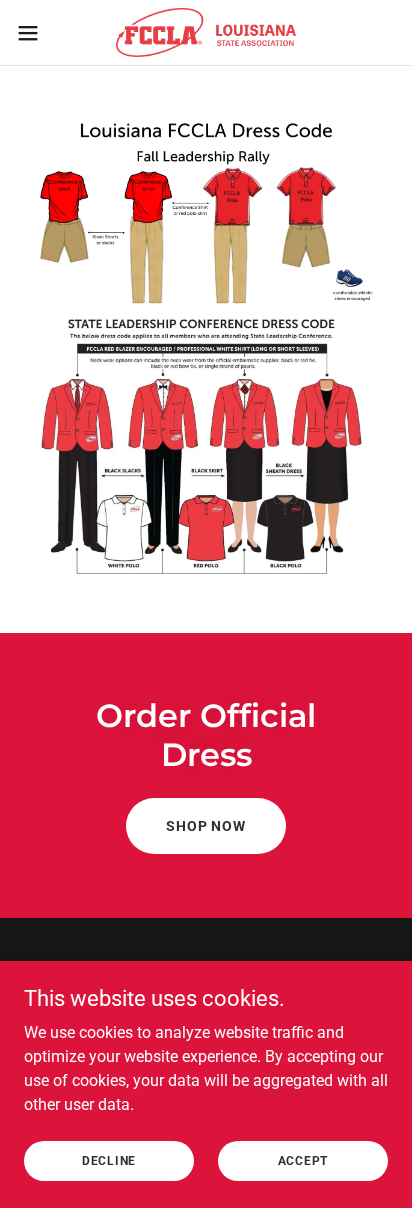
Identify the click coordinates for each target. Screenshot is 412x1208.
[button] (37, 33)
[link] (206, 32)
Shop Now (206, 826)
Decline (109, 1160)
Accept (303, 1160)
